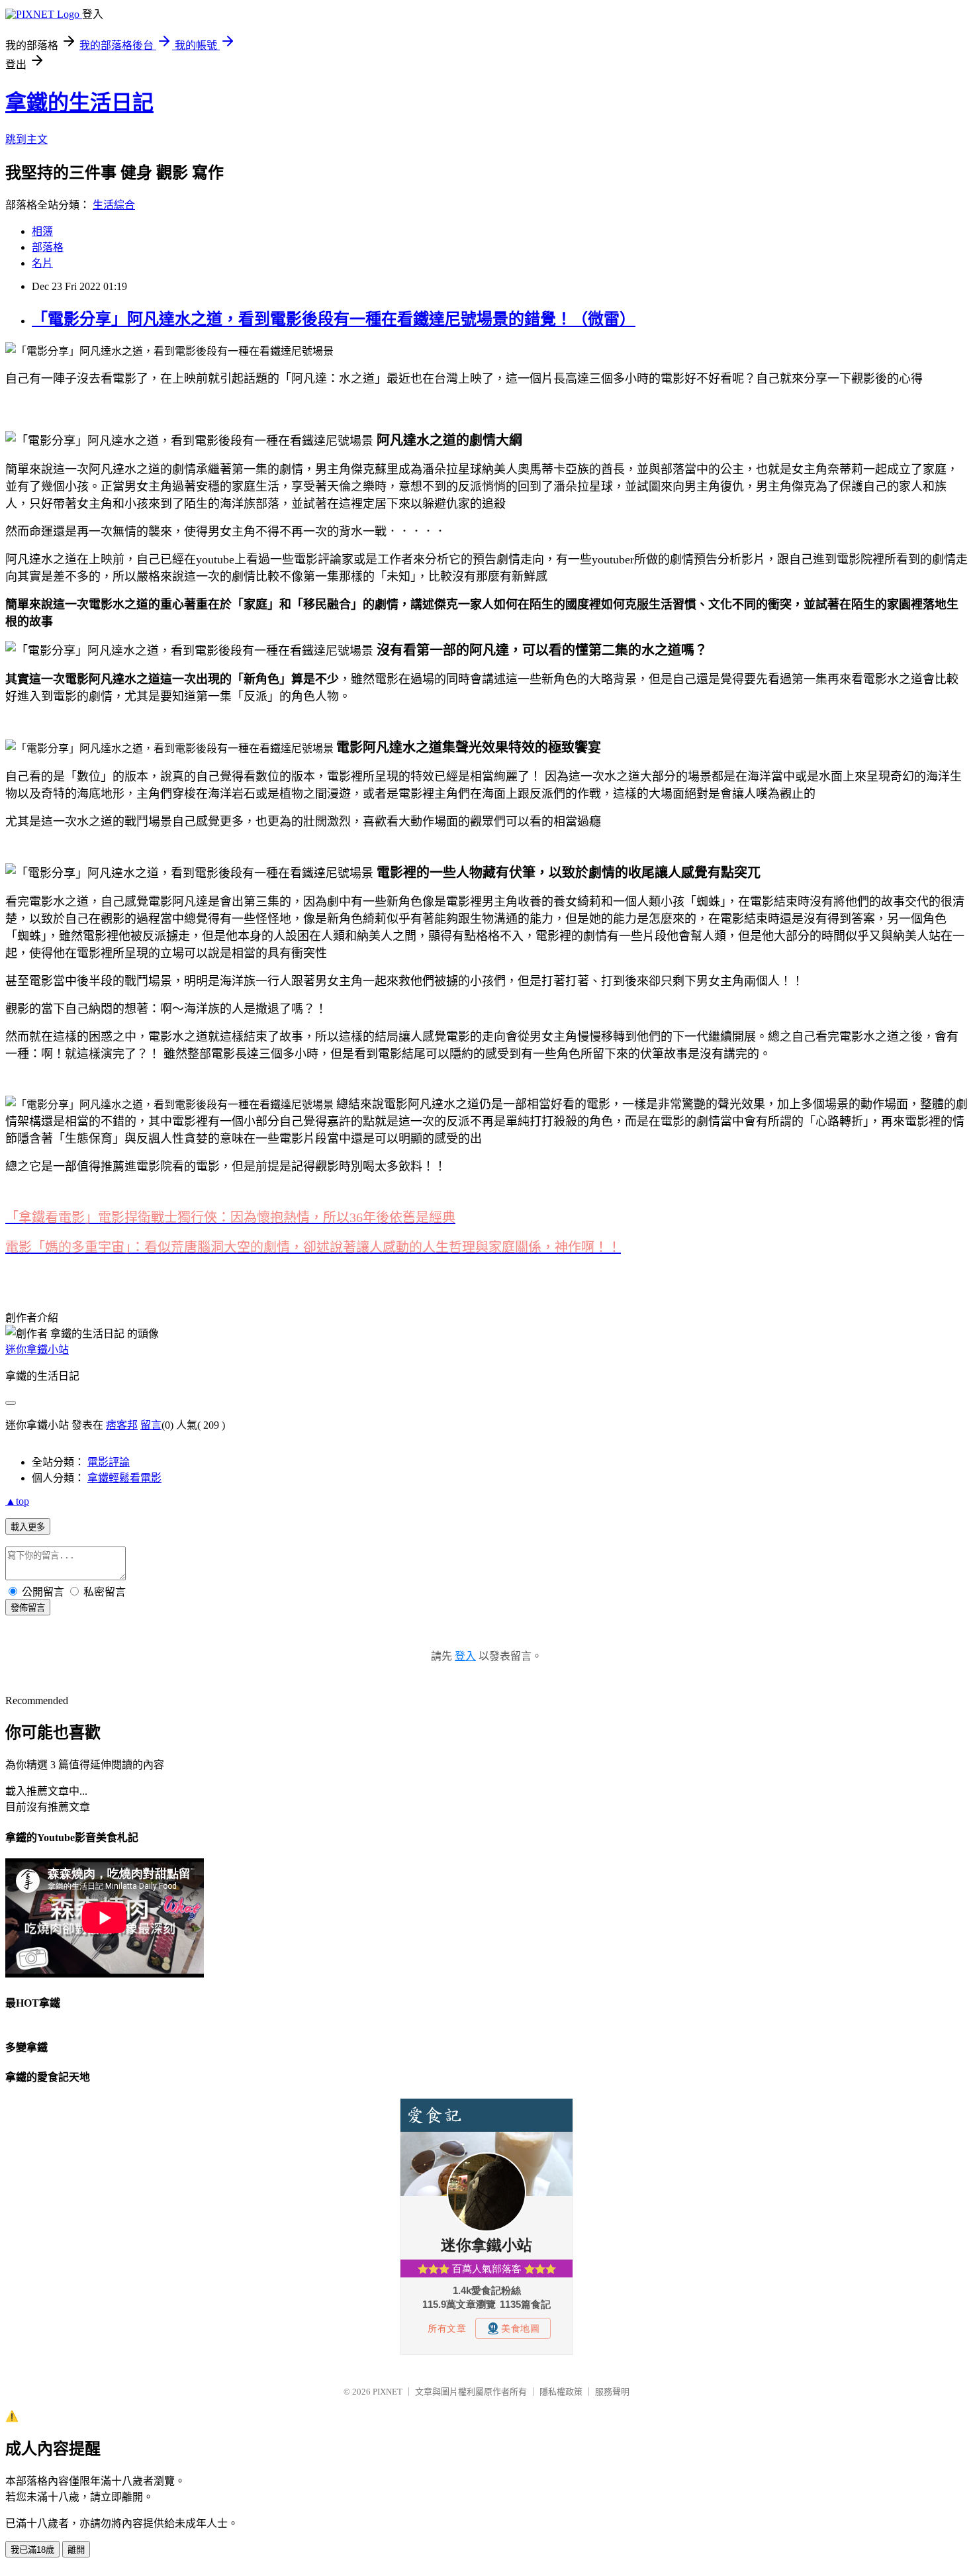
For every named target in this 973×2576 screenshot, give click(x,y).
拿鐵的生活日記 (79, 103)
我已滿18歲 (32, 2550)
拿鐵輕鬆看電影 (124, 1478)
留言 (151, 1425)
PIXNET (388, 2392)
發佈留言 (28, 1608)
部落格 (48, 247)
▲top (17, 1501)
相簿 (42, 231)
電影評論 (109, 1462)
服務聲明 (612, 2392)
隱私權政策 (561, 2392)
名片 (42, 263)
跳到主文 (26, 139)
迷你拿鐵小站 (37, 1350)
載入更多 (28, 1527)
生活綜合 (114, 205)
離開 (76, 2550)
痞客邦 (122, 1425)
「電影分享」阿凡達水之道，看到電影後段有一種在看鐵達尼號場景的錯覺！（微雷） (334, 319)
